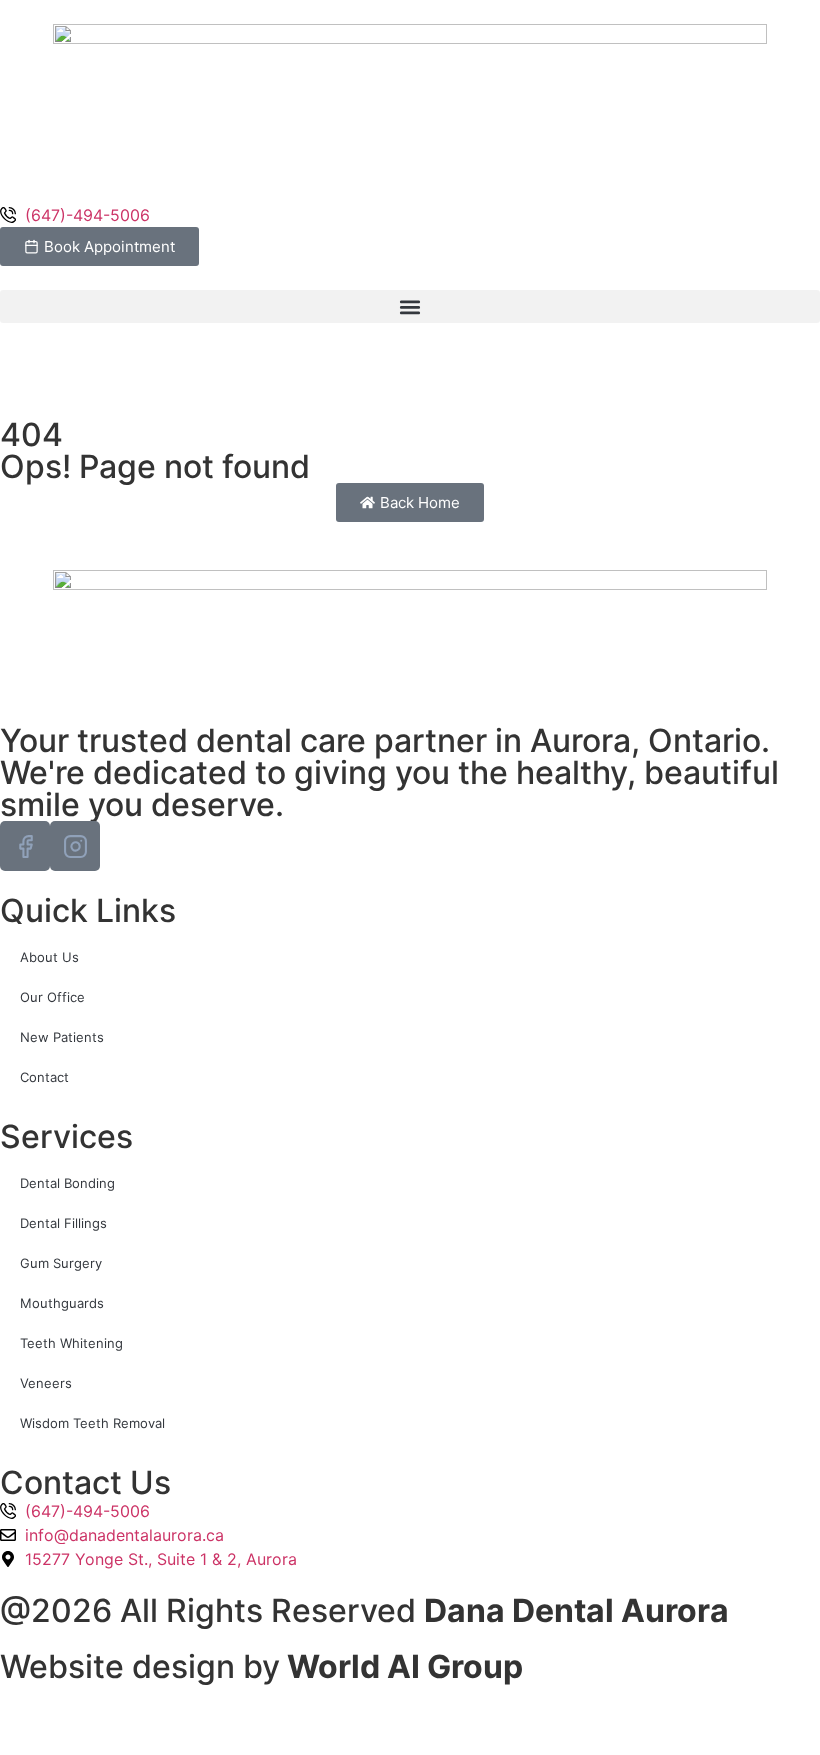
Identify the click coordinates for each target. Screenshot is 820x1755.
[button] (410, 306)
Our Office (52, 997)
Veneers (48, 1383)
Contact (44, 1077)
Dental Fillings (63, 1223)
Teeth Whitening (71, 1343)
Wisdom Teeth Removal (92, 1423)
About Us (49, 957)
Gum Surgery (61, 1263)
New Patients (62, 1037)
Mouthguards (64, 1303)
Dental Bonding (67, 1183)
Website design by (261, 1666)
